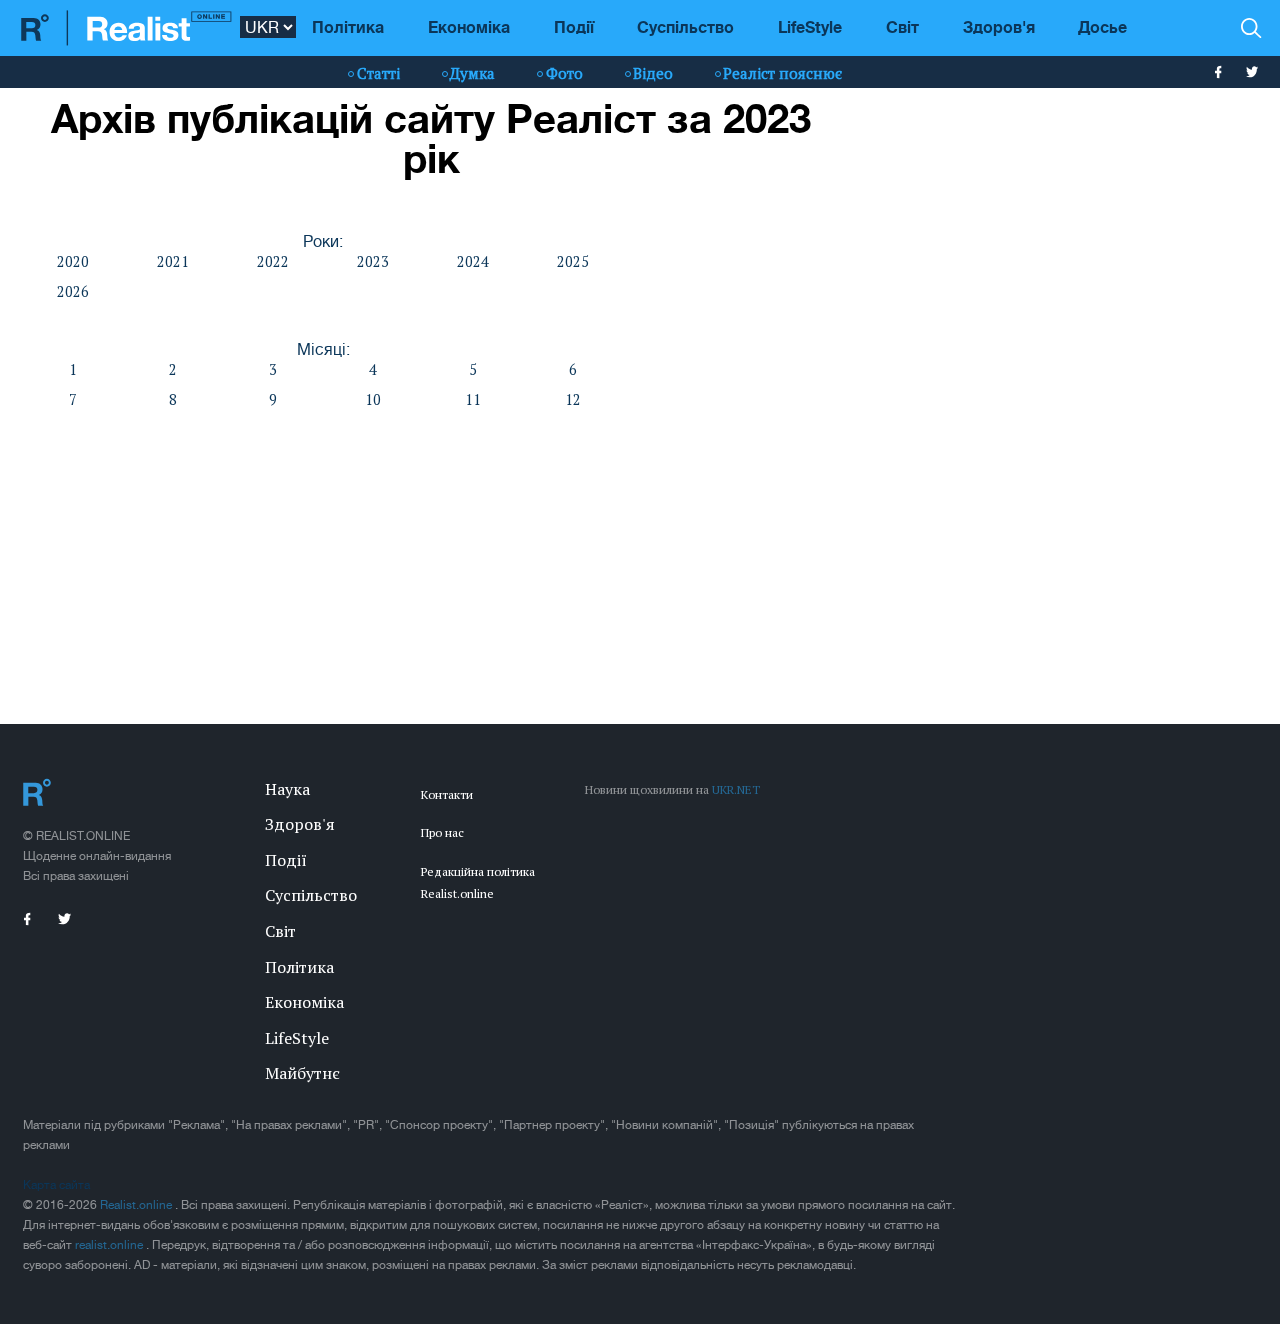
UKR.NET (736, 789)
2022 (273, 261)
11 (473, 399)
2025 (573, 261)
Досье (1102, 26)
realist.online (110, 1245)
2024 (473, 261)
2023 (373, 261)
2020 (73, 261)
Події (574, 26)
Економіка (469, 26)
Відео (653, 73)
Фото (564, 73)
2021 (173, 261)
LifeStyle (810, 26)
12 (573, 399)
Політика (348, 26)
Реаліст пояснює (782, 73)
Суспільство (685, 26)
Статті (378, 73)
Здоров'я (999, 26)
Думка (472, 73)
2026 (73, 291)
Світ (902, 26)
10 (373, 399)
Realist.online (137, 1205)
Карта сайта (56, 1185)
